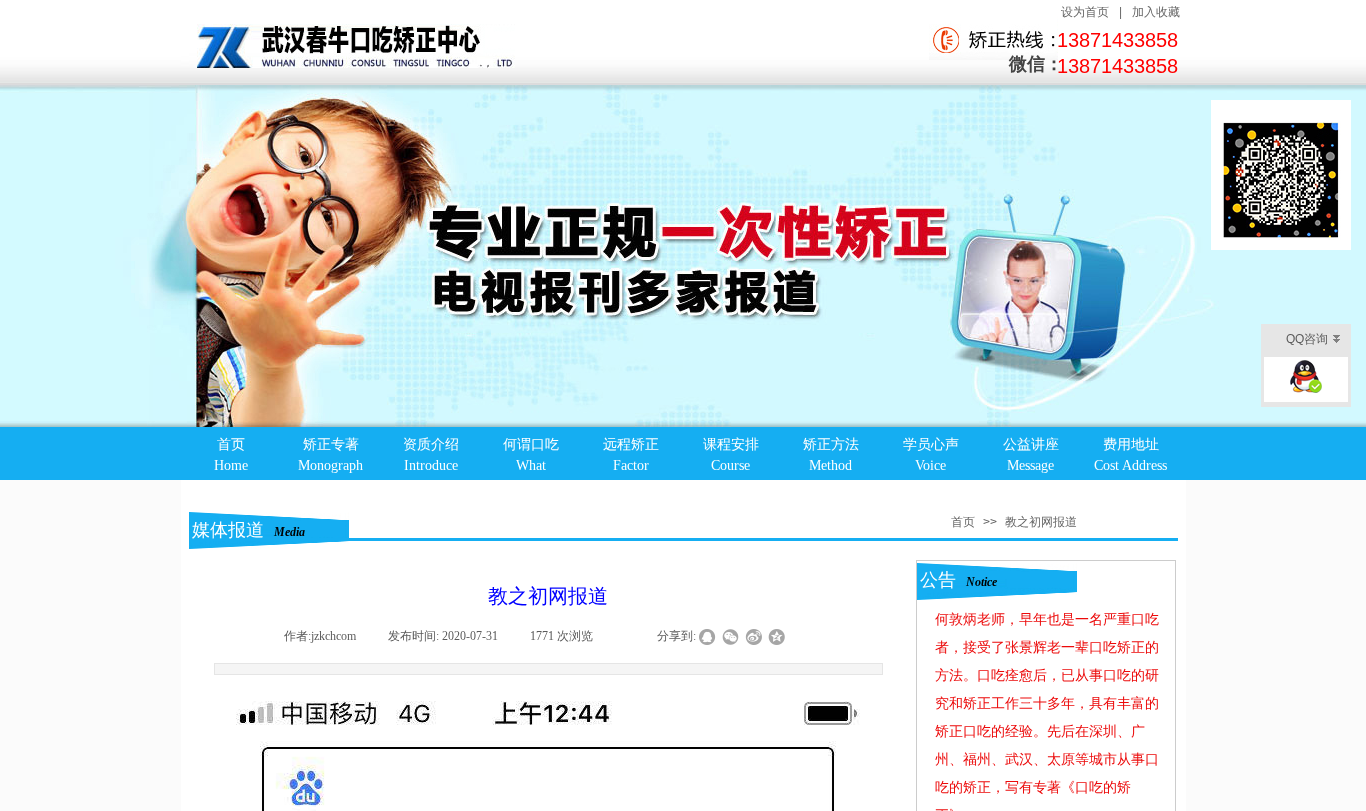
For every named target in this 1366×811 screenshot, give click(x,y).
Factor (631, 465)
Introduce (431, 465)
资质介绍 (431, 444)
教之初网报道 (1041, 522)
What (531, 465)
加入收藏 (1156, 12)
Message (1030, 465)
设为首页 (1085, 12)
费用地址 (1131, 444)
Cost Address (1130, 465)
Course (730, 465)
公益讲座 (1031, 444)
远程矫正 (631, 444)
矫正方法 (831, 444)
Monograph (330, 465)
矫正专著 (331, 444)
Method (830, 465)
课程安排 (731, 444)
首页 (231, 444)
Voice (930, 465)
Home (231, 465)
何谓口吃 (531, 444)
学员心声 (931, 444)
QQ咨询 (1307, 339)
